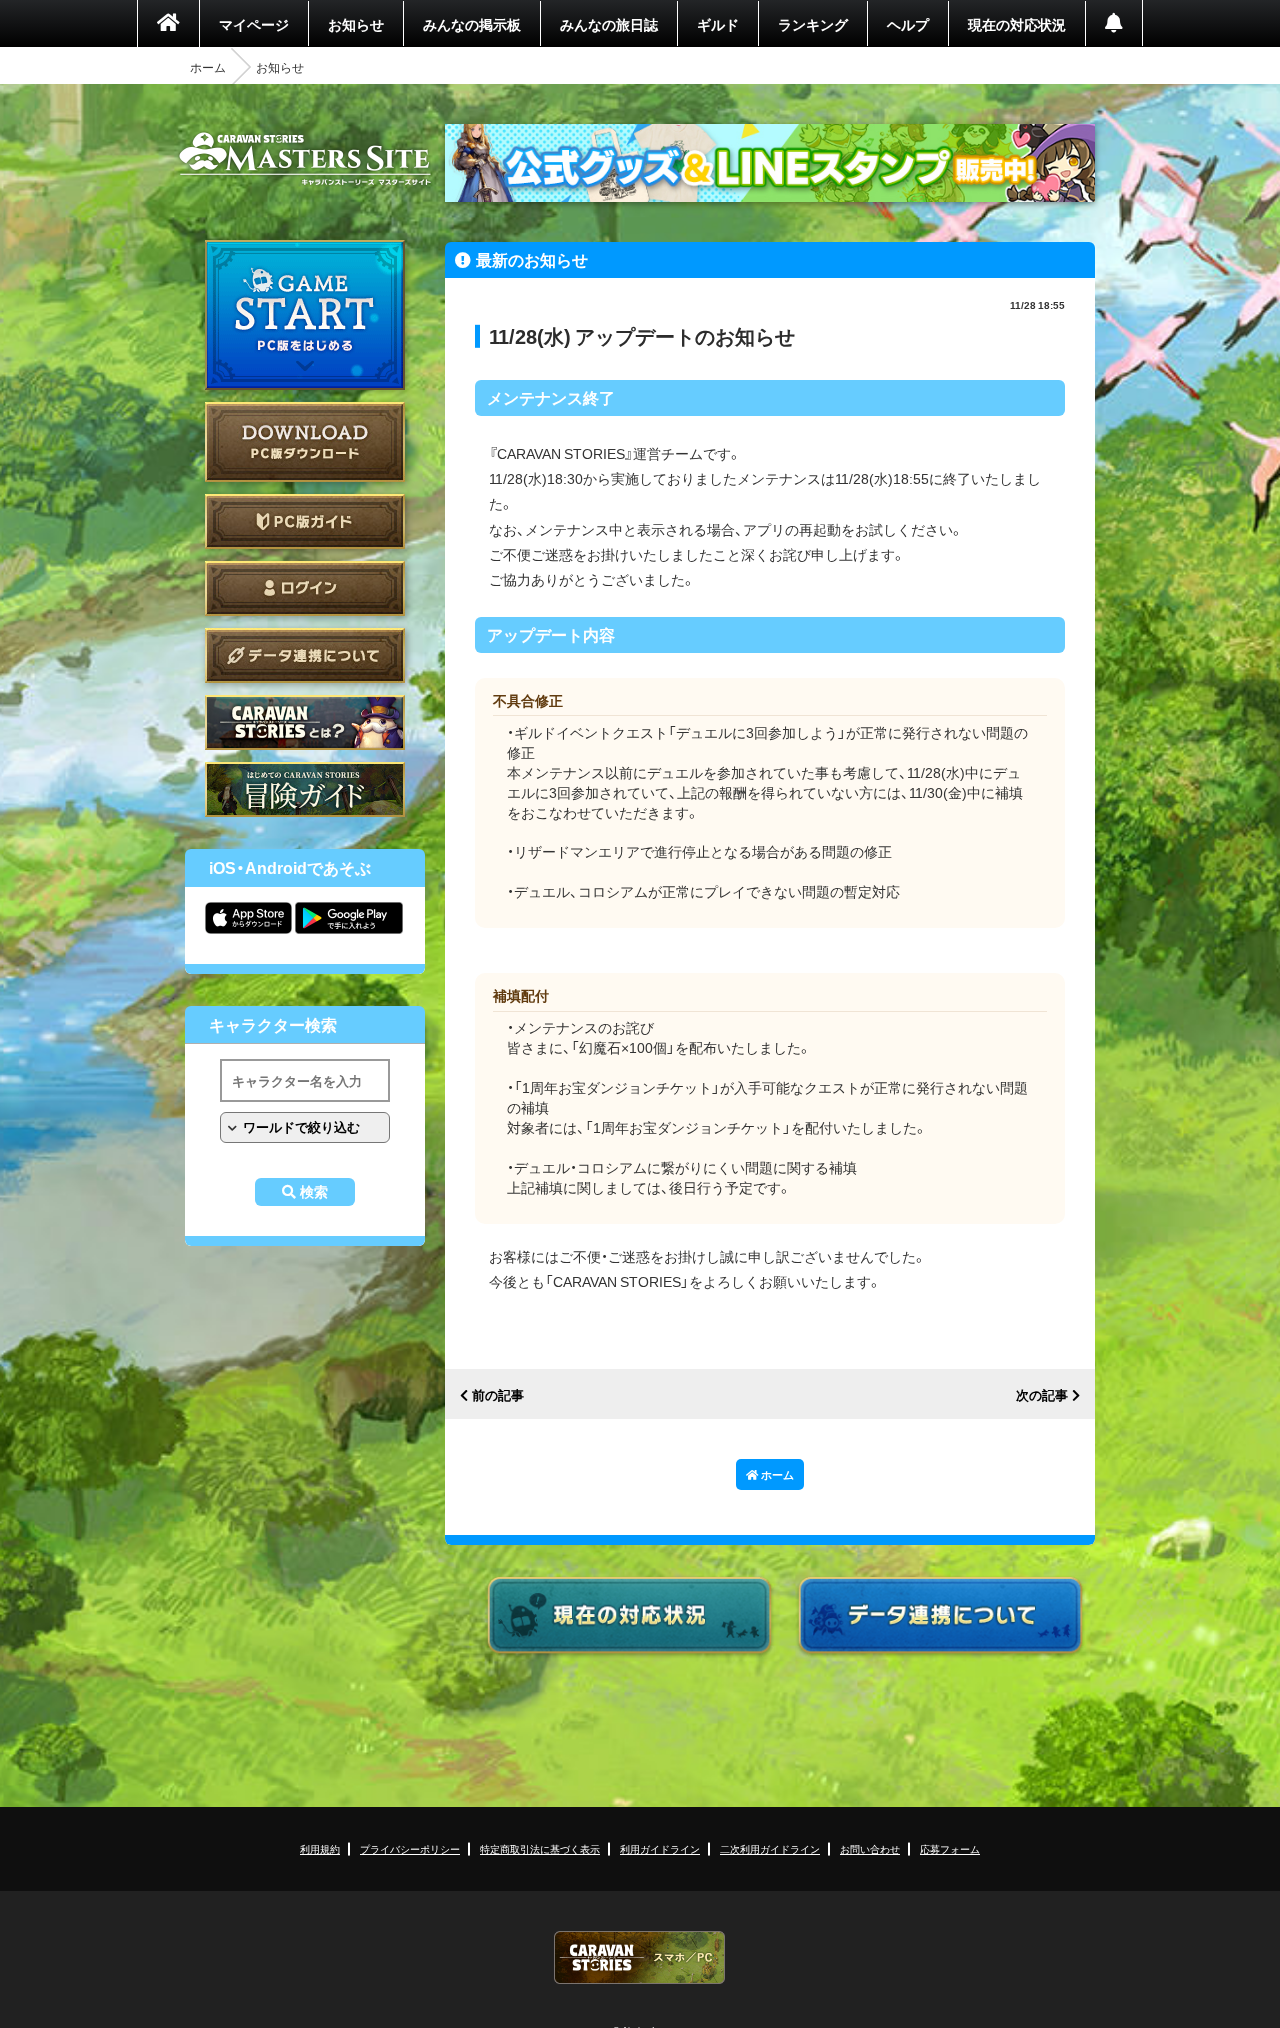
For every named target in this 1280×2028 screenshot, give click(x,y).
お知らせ (356, 24)
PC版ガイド (305, 521)
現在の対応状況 (1017, 24)
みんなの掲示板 (472, 24)
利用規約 (320, 1848)
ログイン (305, 588)
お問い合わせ (870, 1848)
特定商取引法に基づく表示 (540, 1848)
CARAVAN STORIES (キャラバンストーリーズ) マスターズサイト (305, 159)
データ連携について (305, 655)
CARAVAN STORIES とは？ (305, 722)
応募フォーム (950, 1848)
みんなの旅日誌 (609, 24)
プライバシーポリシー (410, 1848)
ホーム (208, 67)
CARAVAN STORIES (640, 1957)
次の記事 (1042, 1395)
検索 (314, 1192)
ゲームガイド (305, 789)
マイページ (254, 24)
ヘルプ (908, 24)
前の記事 (498, 1395)
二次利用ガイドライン (770, 1848)
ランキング (813, 24)
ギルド (718, 24)
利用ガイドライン (660, 1848)
